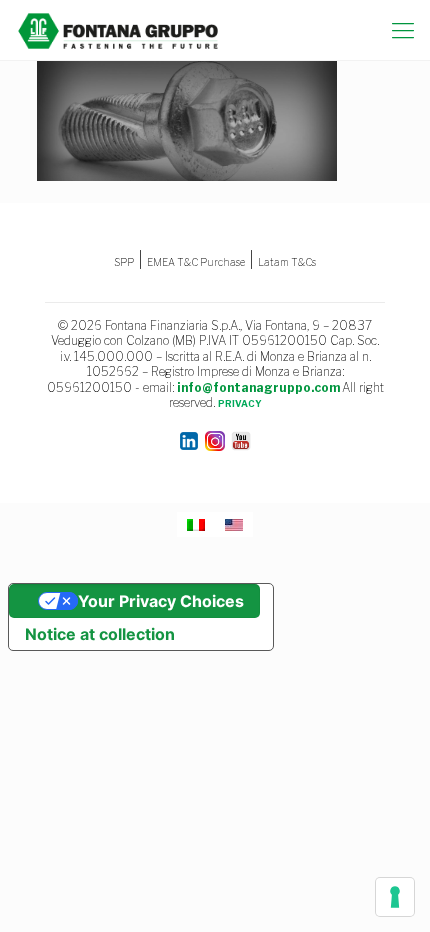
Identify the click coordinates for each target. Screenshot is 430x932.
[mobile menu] (403, 30)
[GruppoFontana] (118, 30)
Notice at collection (100, 634)
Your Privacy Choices (161, 601)
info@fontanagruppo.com (258, 387)
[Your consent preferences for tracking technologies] (395, 897)
